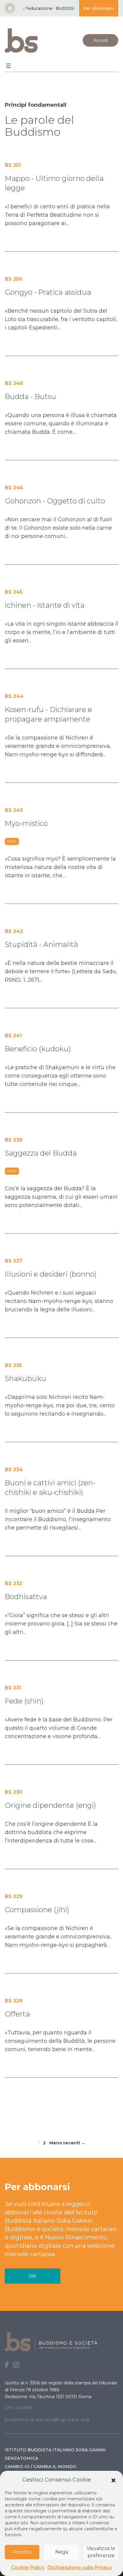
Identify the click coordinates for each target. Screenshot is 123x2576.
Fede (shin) (24, 1701)
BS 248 (14, 383)
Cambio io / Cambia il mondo (41, 2467)
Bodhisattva (26, 1597)
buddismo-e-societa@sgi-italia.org (47, 2420)
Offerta (17, 2014)
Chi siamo (19, 2408)
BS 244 (14, 696)
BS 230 (14, 1792)
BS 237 (14, 1261)
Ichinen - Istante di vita (45, 605)
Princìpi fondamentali (36, 105)
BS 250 (13, 279)
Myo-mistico (26, 823)
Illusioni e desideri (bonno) (51, 1274)
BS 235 (13, 1365)
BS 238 (14, 1140)
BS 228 (14, 2001)
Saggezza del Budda (41, 1153)
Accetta (22, 2552)
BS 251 (13, 165)
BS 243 (14, 810)
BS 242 (14, 931)
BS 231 (13, 1688)
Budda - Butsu (30, 397)
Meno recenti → (67, 2143)
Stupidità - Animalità (41, 944)
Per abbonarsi (99, 8)
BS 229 (14, 1896)
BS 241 (13, 1036)
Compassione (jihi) (37, 1910)
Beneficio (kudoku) (38, 1049)
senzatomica (21, 2458)
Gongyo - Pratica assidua (48, 292)
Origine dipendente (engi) (50, 1805)
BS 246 (14, 488)
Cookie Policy (28, 2567)
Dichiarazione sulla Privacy (80, 2567)
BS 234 (14, 1470)
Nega (62, 2552)
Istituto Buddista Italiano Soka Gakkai (55, 2450)
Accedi (100, 40)
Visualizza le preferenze (101, 2552)
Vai (33, 2276)
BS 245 (14, 592)
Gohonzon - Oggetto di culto (55, 501)
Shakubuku (26, 1378)
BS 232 (13, 1583)
